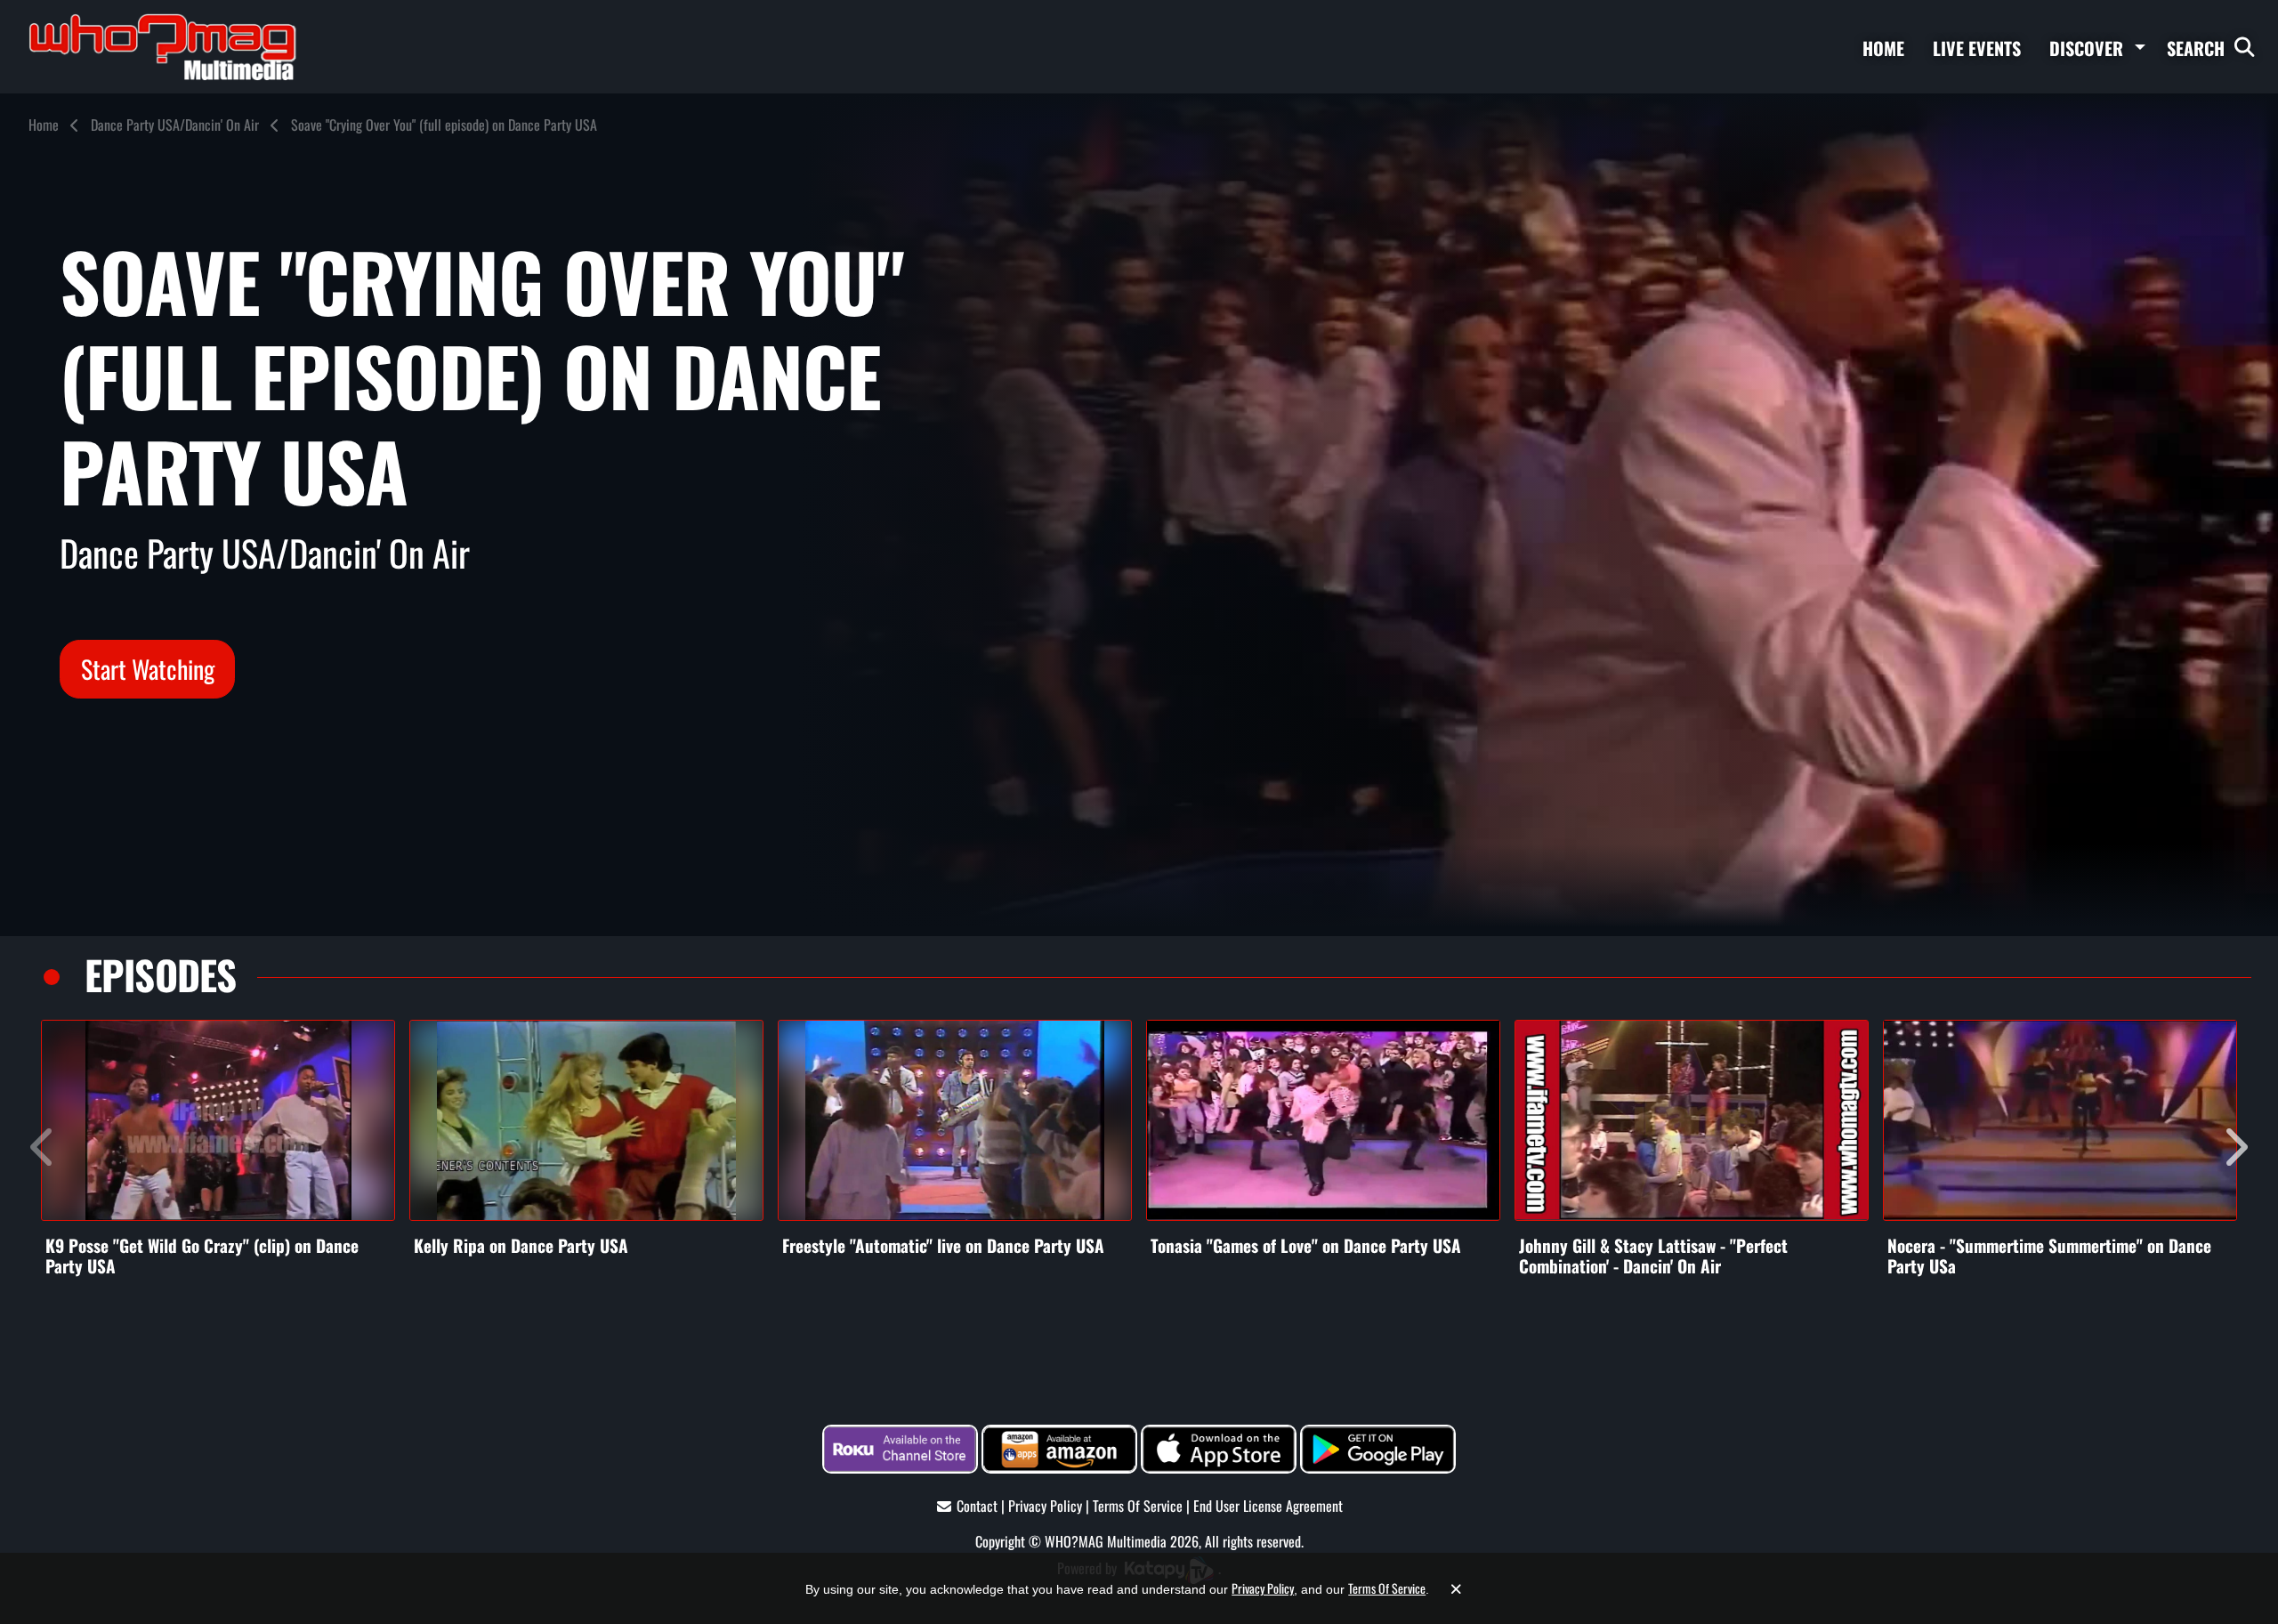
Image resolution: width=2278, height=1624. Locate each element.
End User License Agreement (1268, 1506)
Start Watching (148, 669)
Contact (977, 1506)
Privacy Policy (1045, 1506)
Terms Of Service (1138, 1506)
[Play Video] (218, 1120)
